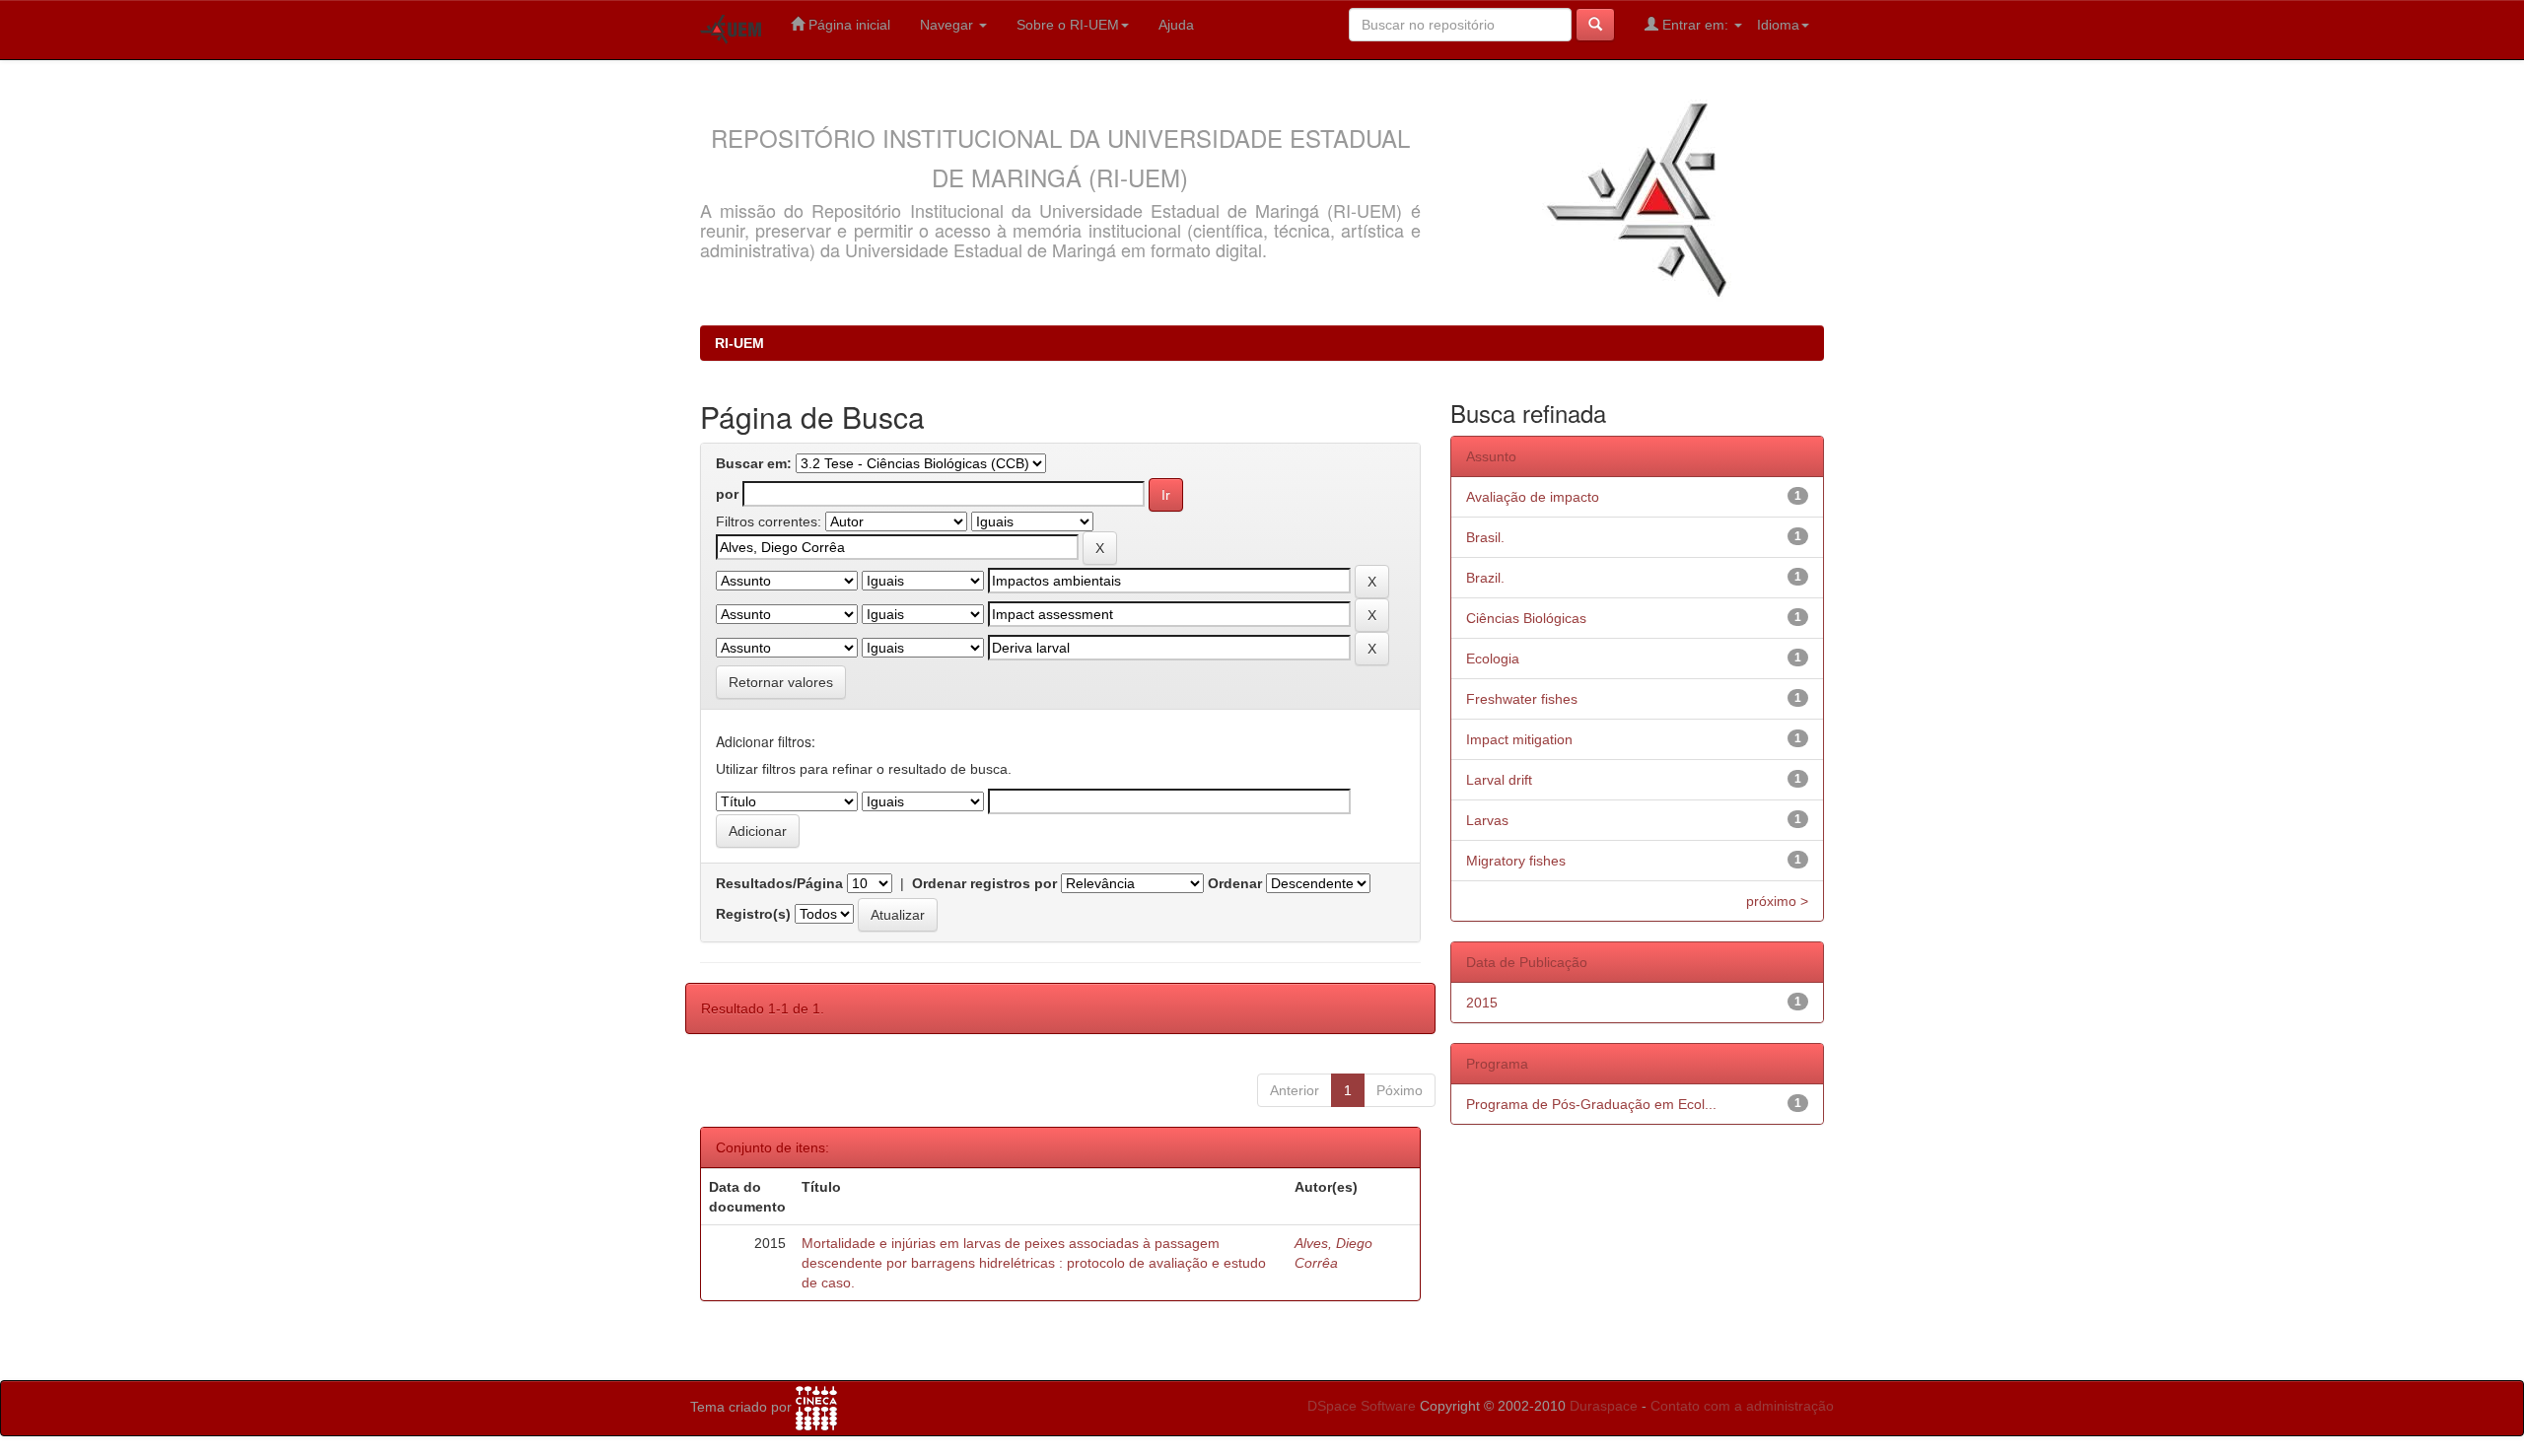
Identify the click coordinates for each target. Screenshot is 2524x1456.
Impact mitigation (1519, 739)
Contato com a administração (1742, 1406)
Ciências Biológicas (1526, 618)
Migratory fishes (1516, 861)
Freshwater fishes (1522, 699)
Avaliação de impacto (1533, 497)
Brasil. (1485, 537)
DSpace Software (1362, 1406)
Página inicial (847, 25)
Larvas (1487, 820)
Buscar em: (754, 463)
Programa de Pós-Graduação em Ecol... (1591, 1104)
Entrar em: (1695, 25)
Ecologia (1493, 659)
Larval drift (1499, 780)
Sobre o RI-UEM (1068, 25)
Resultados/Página (779, 883)
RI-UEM (739, 343)
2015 (1482, 1003)
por (727, 494)
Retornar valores (781, 682)
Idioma (1778, 25)
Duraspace (1604, 1406)
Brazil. (1485, 578)
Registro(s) (753, 914)
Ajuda (1176, 25)
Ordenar (1235, 883)
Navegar (948, 25)
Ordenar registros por (984, 883)
